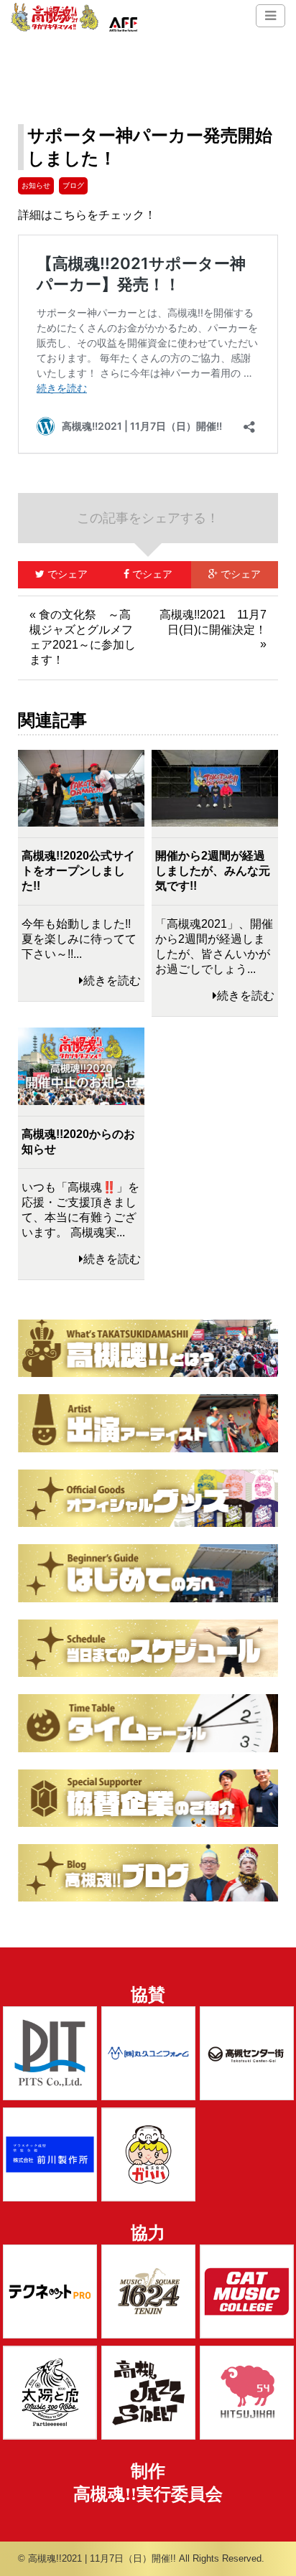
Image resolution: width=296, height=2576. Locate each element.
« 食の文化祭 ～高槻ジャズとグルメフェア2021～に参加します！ (83, 637)
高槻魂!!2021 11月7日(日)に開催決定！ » (213, 629)
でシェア (53, 574)
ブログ (73, 185)
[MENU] (270, 16)
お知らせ (36, 185)
